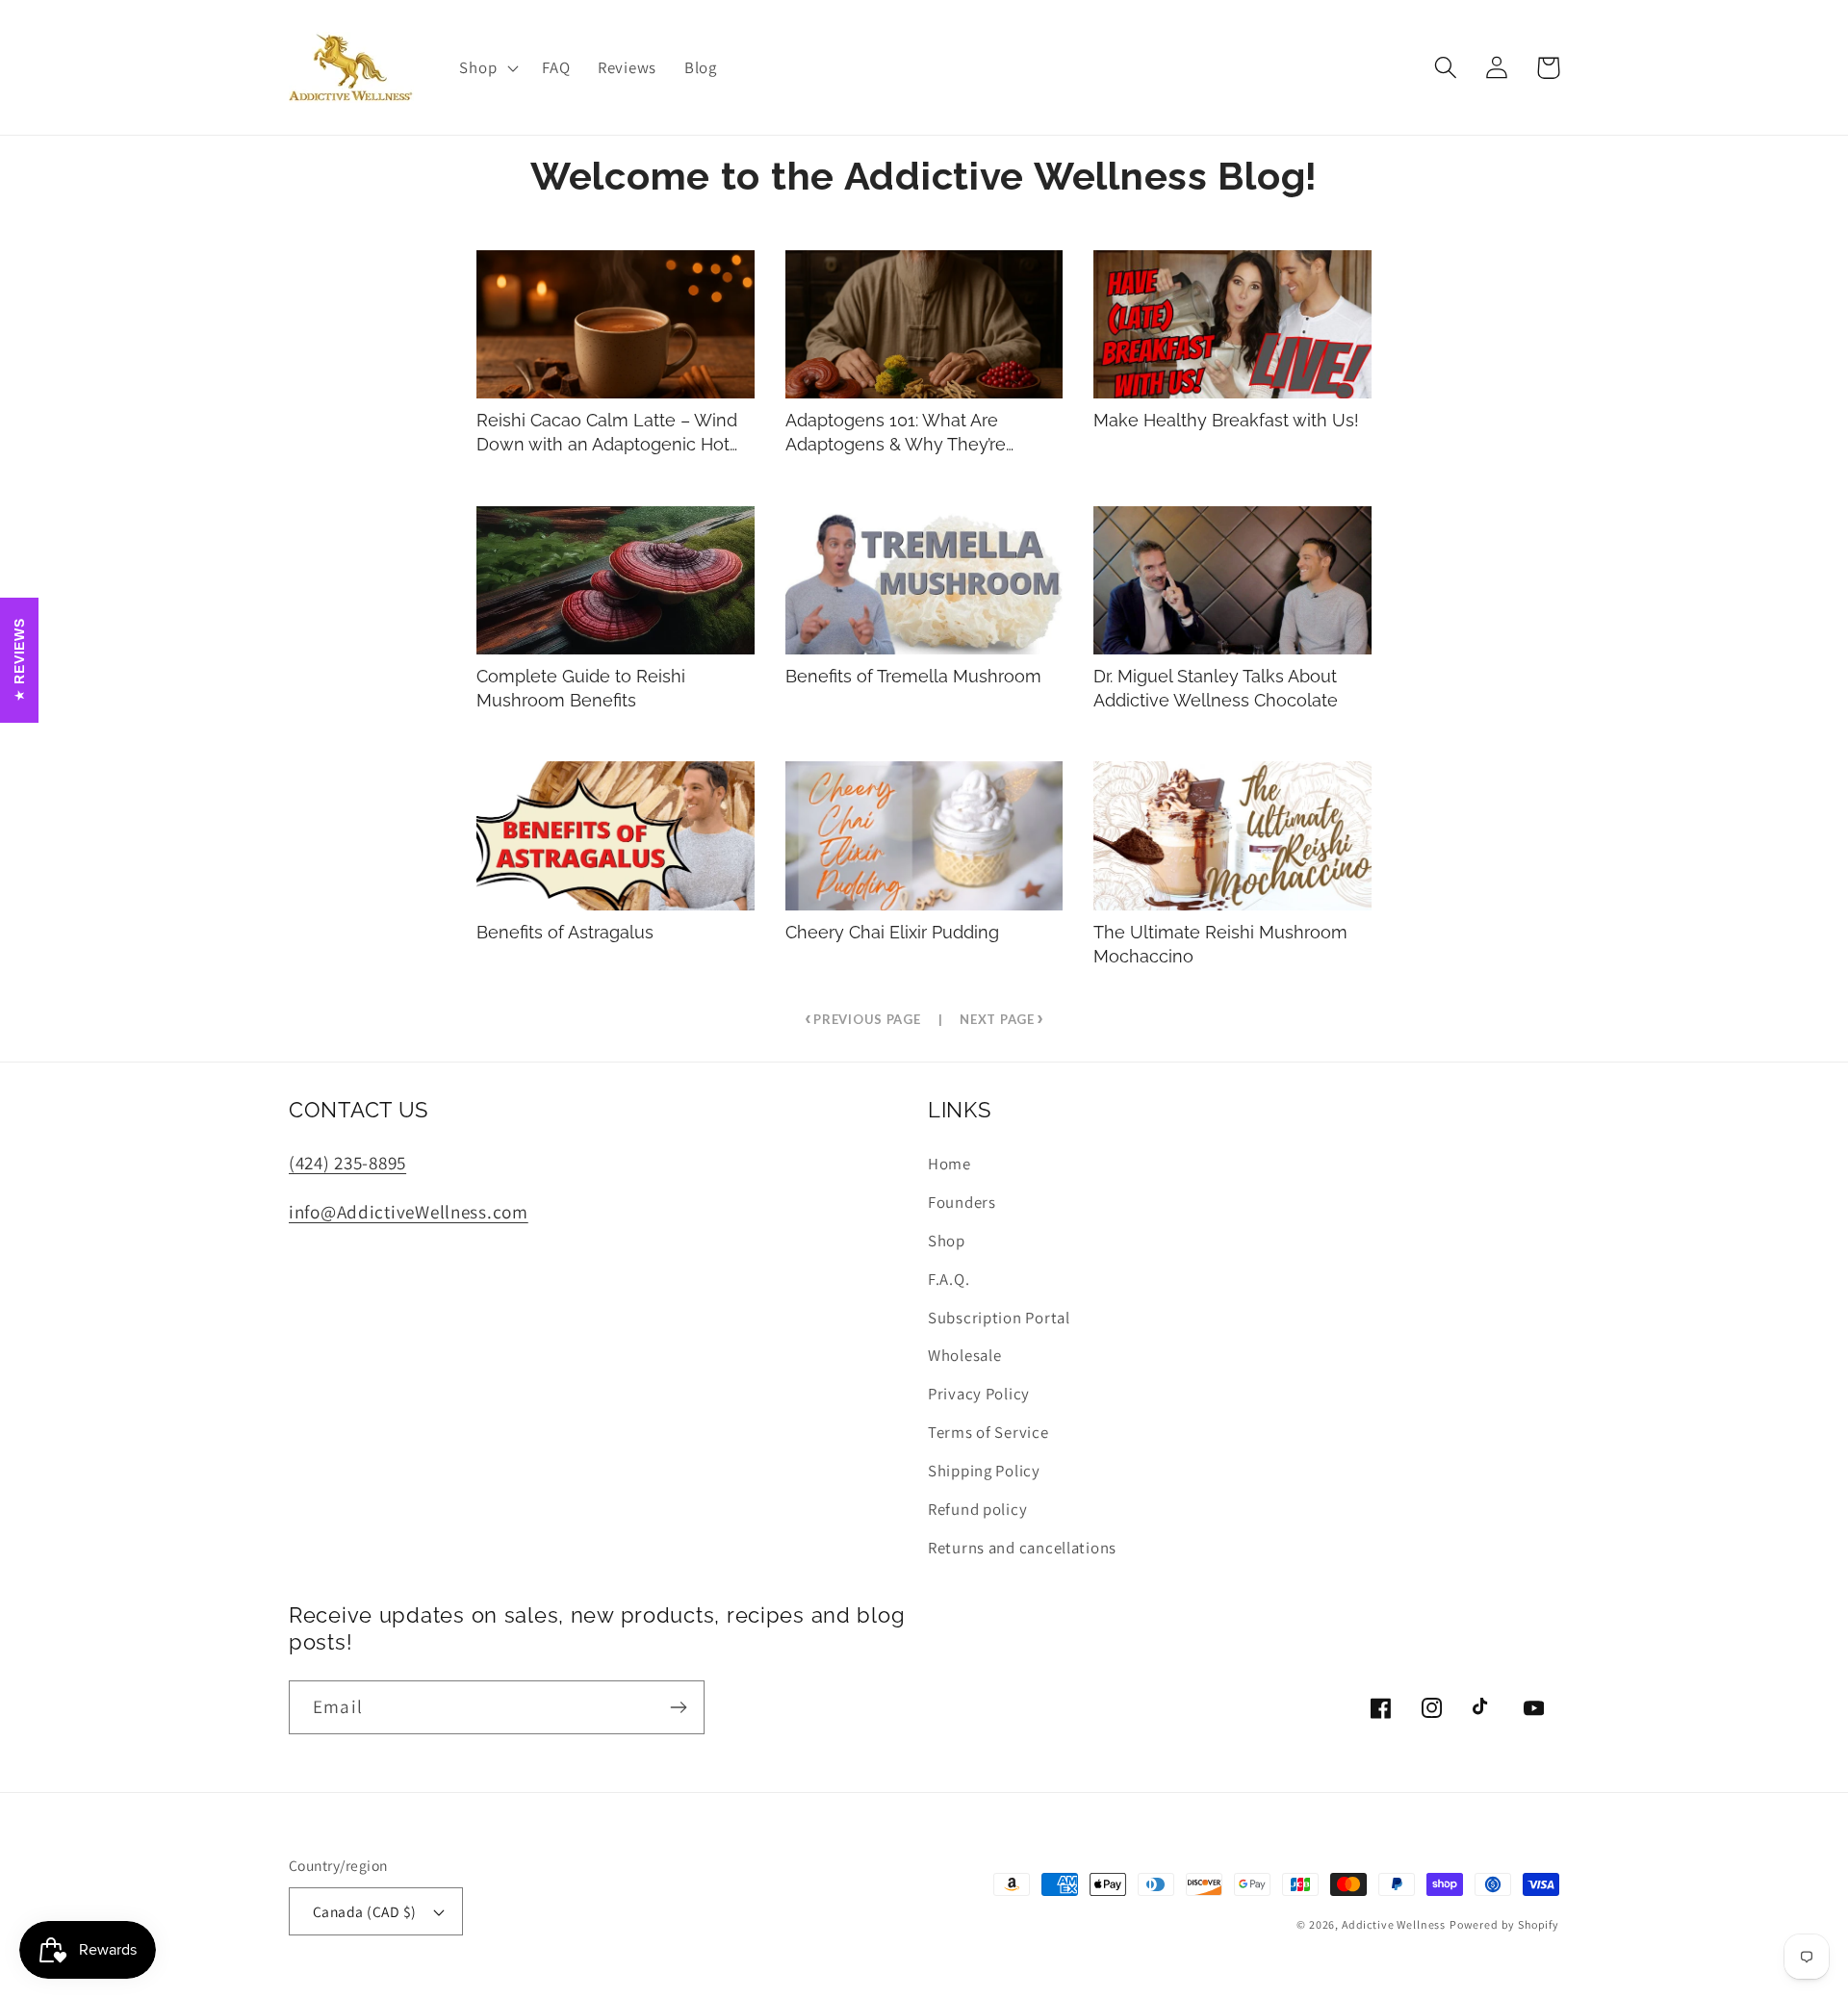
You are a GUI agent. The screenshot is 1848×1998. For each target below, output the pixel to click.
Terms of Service (988, 1432)
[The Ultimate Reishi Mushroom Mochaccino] (1232, 835)
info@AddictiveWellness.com (409, 1212)
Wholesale (964, 1355)
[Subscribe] (678, 1707)
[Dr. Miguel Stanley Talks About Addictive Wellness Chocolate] (1232, 580)
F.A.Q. (949, 1279)
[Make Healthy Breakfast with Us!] (1232, 324)
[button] (487, 67)
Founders (962, 1202)
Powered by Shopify (1504, 1924)
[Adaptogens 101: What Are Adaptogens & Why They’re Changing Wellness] (924, 324)
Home (950, 1164)
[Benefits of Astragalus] (616, 835)
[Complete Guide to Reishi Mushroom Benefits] (616, 580)
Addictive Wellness (1394, 1924)
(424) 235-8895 (347, 1163)
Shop (947, 1241)
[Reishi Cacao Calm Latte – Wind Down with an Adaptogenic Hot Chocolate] (616, 324)
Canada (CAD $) (365, 1911)
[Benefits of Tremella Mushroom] (924, 580)
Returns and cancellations (1022, 1548)
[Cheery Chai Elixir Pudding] (924, 835)
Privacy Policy (979, 1394)
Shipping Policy (984, 1471)
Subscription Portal (999, 1318)
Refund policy (977, 1509)
